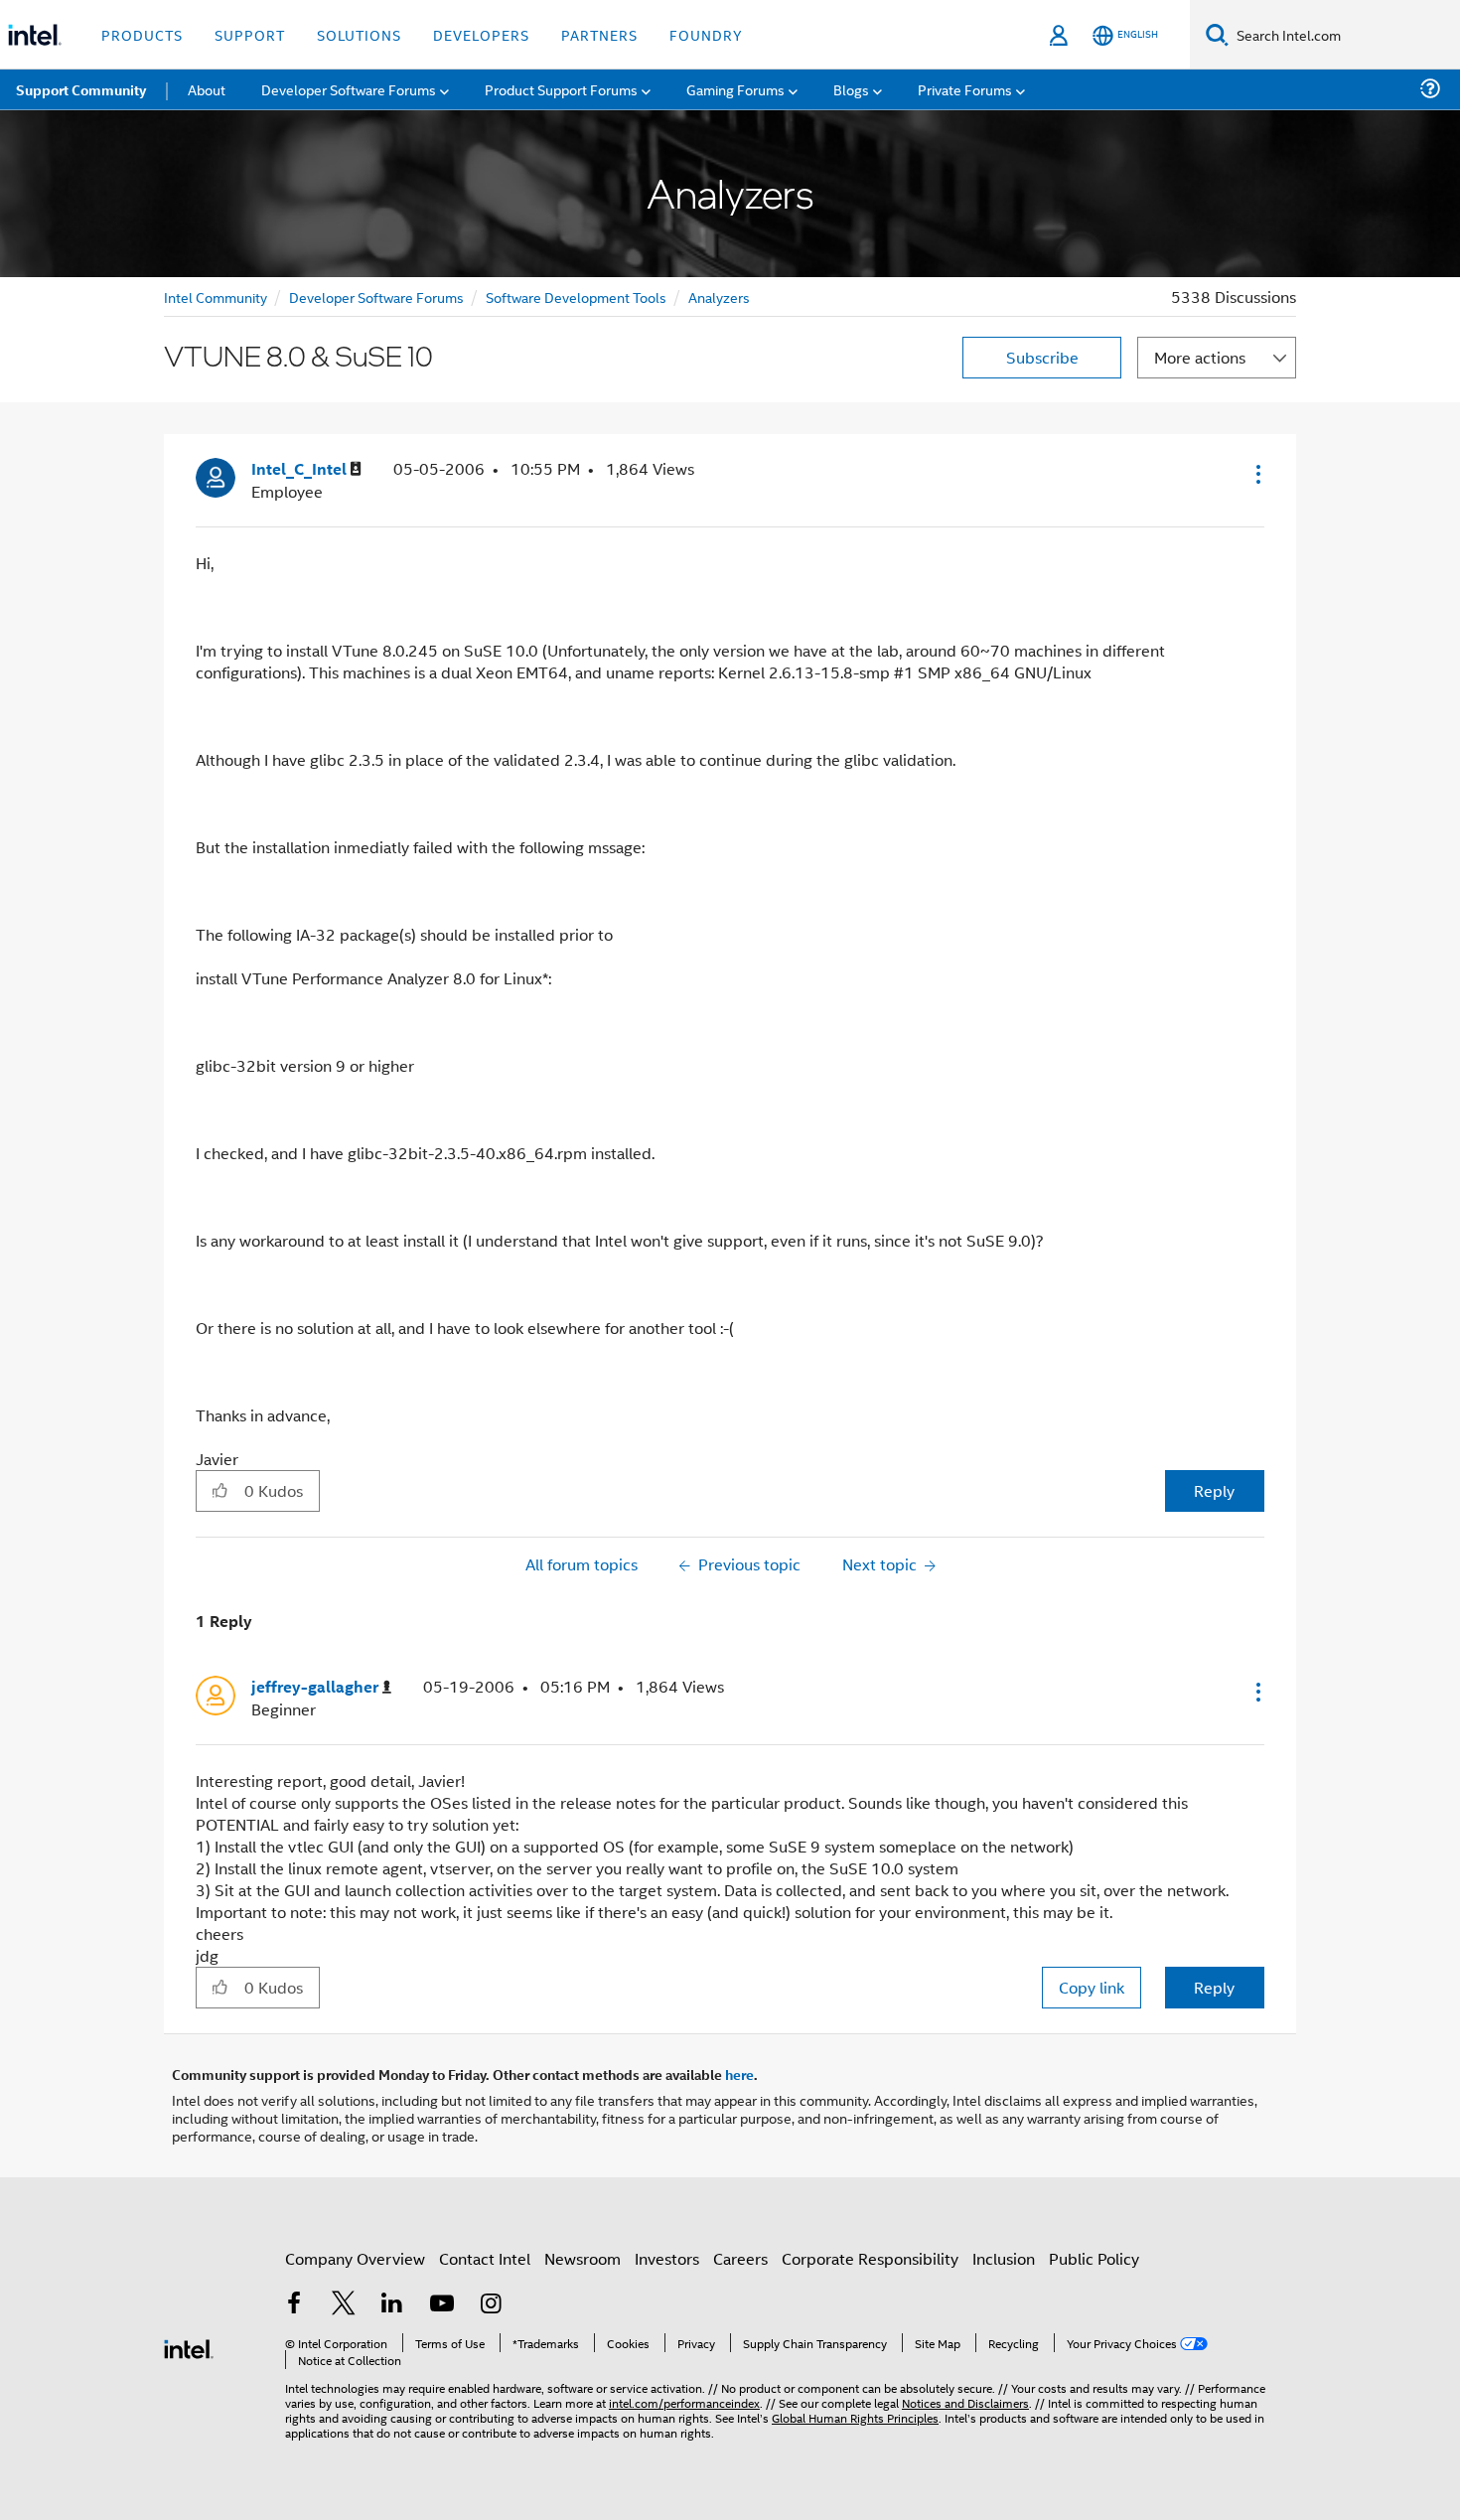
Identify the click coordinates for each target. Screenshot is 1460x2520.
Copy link (1092, 1987)
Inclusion (1004, 2258)
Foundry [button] (706, 34)
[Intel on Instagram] (491, 2305)
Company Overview (355, 2258)
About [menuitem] (207, 89)
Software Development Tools (576, 296)
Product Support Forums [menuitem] (561, 89)
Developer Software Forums (376, 296)
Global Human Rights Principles (855, 2417)
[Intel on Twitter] (344, 2305)
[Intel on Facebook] (294, 2305)
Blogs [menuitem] (851, 89)
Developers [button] (481, 34)
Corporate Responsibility (870, 2258)
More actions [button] (1200, 357)
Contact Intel (485, 2258)
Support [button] (250, 34)
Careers (740, 2258)
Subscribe (1042, 357)
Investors (667, 2258)
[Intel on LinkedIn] (392, 2305)
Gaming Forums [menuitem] (735, 89)
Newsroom (583, 2258)
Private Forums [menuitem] (965, 89)
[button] (1256, 474)
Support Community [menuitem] (81, 89)
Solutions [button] (359, 34)
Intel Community (216, 296)
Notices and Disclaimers (965, 2402)
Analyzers (719, 296)
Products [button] (142, 34)
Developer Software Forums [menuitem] (349, 89)
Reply (1214, 1490)
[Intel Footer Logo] (189, 2347)
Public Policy (1094, 2258)
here (739, 2074)
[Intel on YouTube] (442, 2305)
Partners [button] (599, 34)
